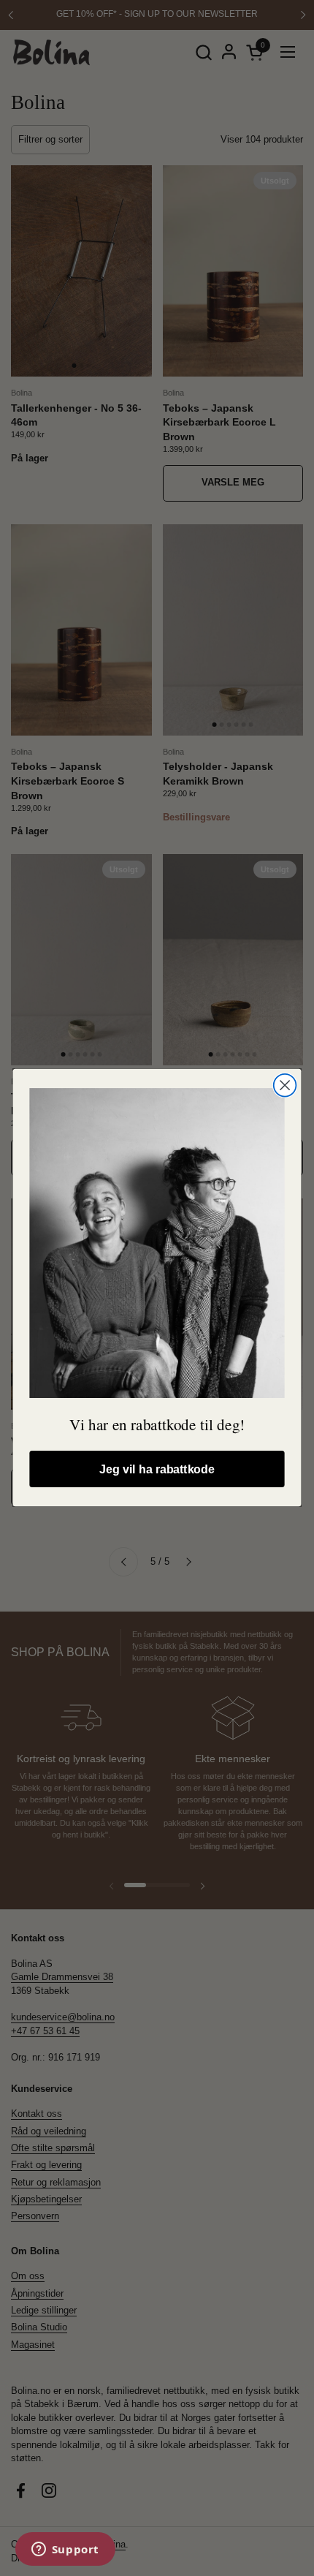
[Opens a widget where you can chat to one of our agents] (65, 2550)
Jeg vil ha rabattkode (157, 1470)
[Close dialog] (285, 1085)
